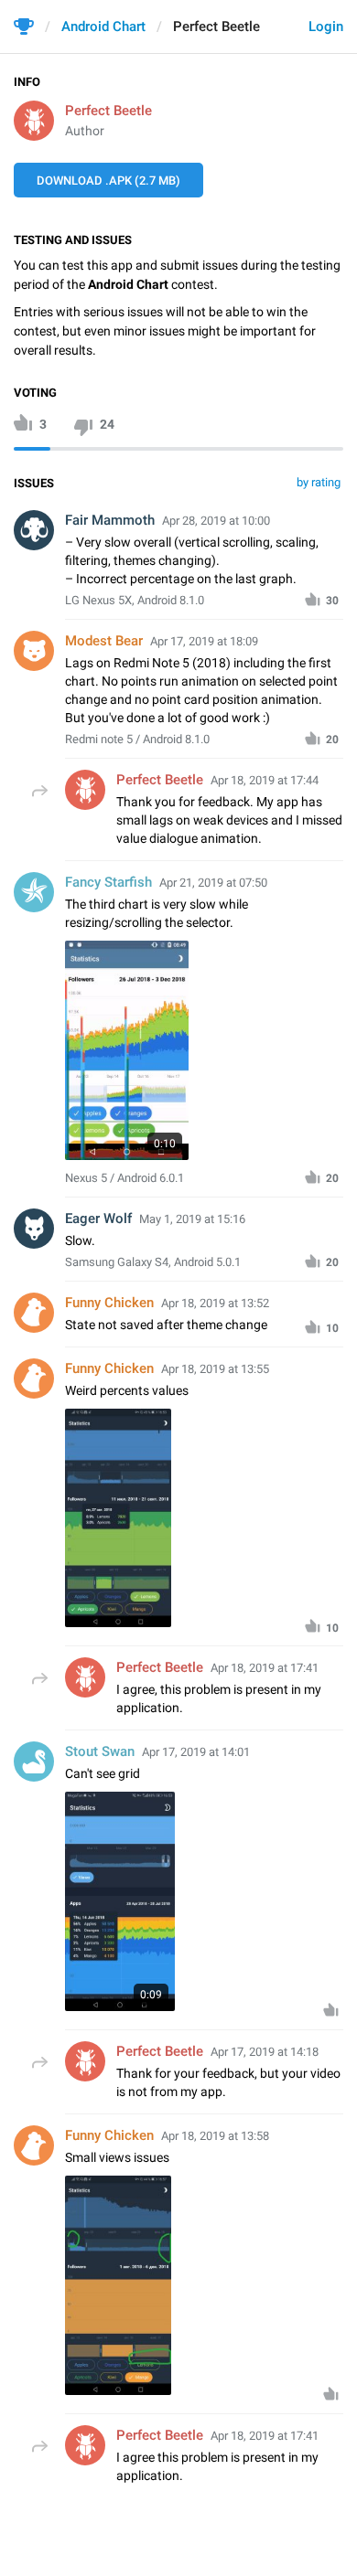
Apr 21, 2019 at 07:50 (213, 883)
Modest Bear (104, 641)
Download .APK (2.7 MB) (108, 181)
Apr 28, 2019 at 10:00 (216, 521)
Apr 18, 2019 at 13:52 (215, 1303)
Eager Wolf (98, 1219)
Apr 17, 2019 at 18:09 (204, 641)
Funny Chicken (109, 1303)
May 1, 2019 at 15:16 (192, 1219)
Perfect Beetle (108, 111)
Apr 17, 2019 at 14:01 (196, 1752)
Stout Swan (100, 1751)
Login (326, 27)
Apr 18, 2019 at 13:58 (215, 2136)
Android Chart (103, 27)
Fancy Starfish (108, 882)
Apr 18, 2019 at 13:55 (215, 1369)
